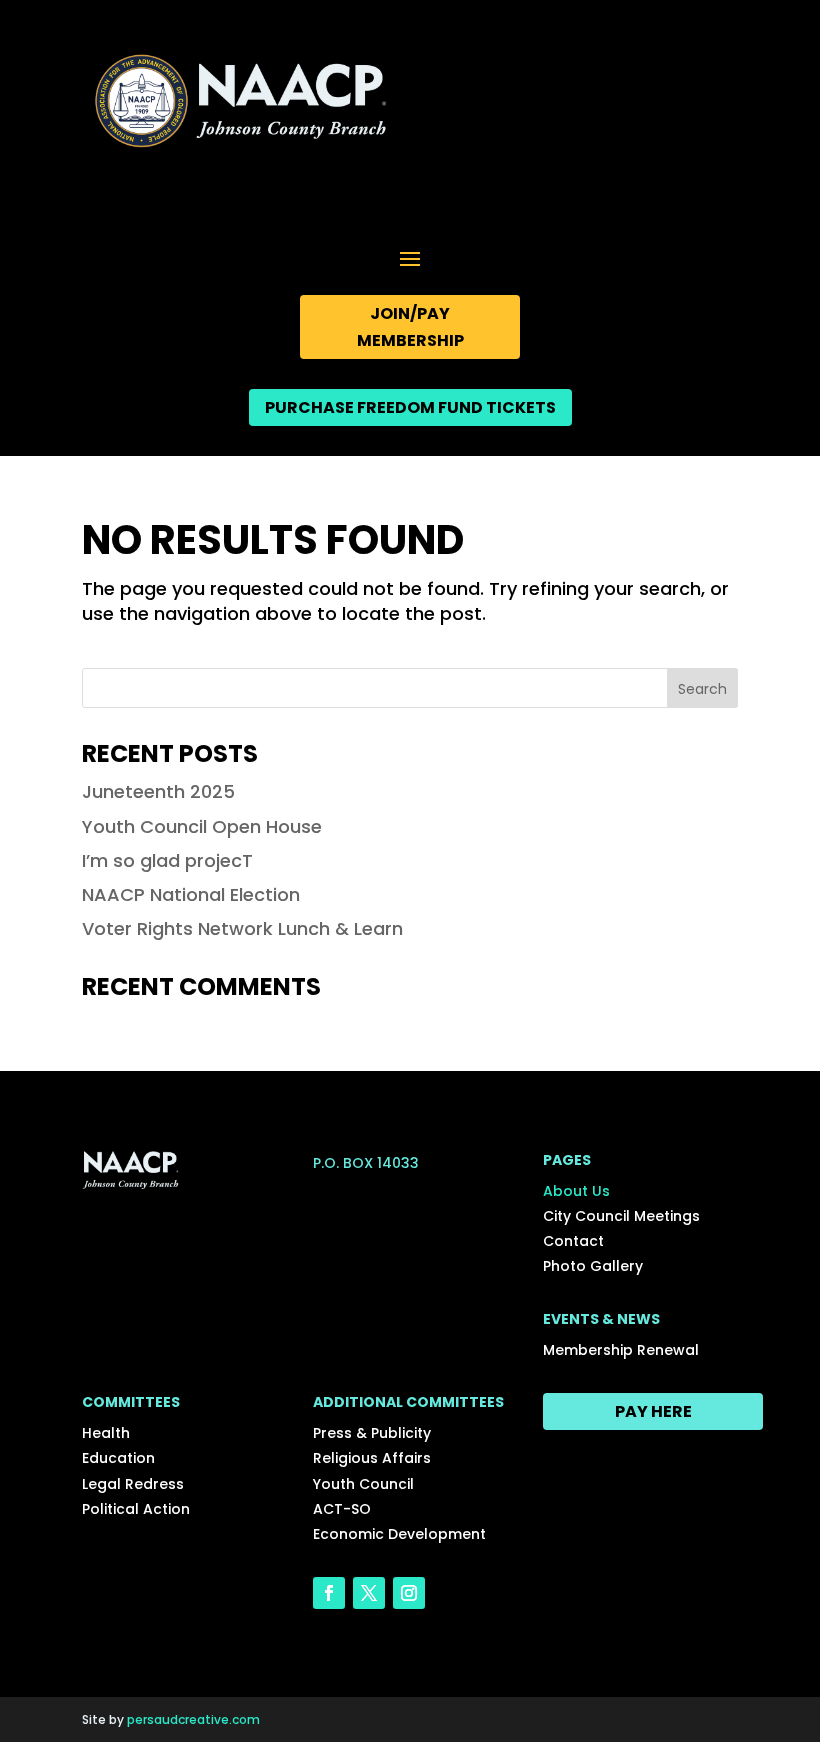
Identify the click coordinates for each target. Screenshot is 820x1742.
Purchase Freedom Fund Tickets (410, 407)
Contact (573, 1241)
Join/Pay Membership (410, 327)
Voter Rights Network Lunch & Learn (242, 928)
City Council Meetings (621, 1216)
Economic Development (399, 1534)
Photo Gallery (593, 1266)
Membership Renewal (621, 1350)
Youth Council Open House (202, 826)
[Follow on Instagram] (409, 1593)
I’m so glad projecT (167, 860)
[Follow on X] (369, 1593)
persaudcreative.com (193, 1719)
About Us (576, 1191)
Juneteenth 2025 (158, 791)
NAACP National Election (191, 894)
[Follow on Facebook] (329, 1593)
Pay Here (653, 1411)
